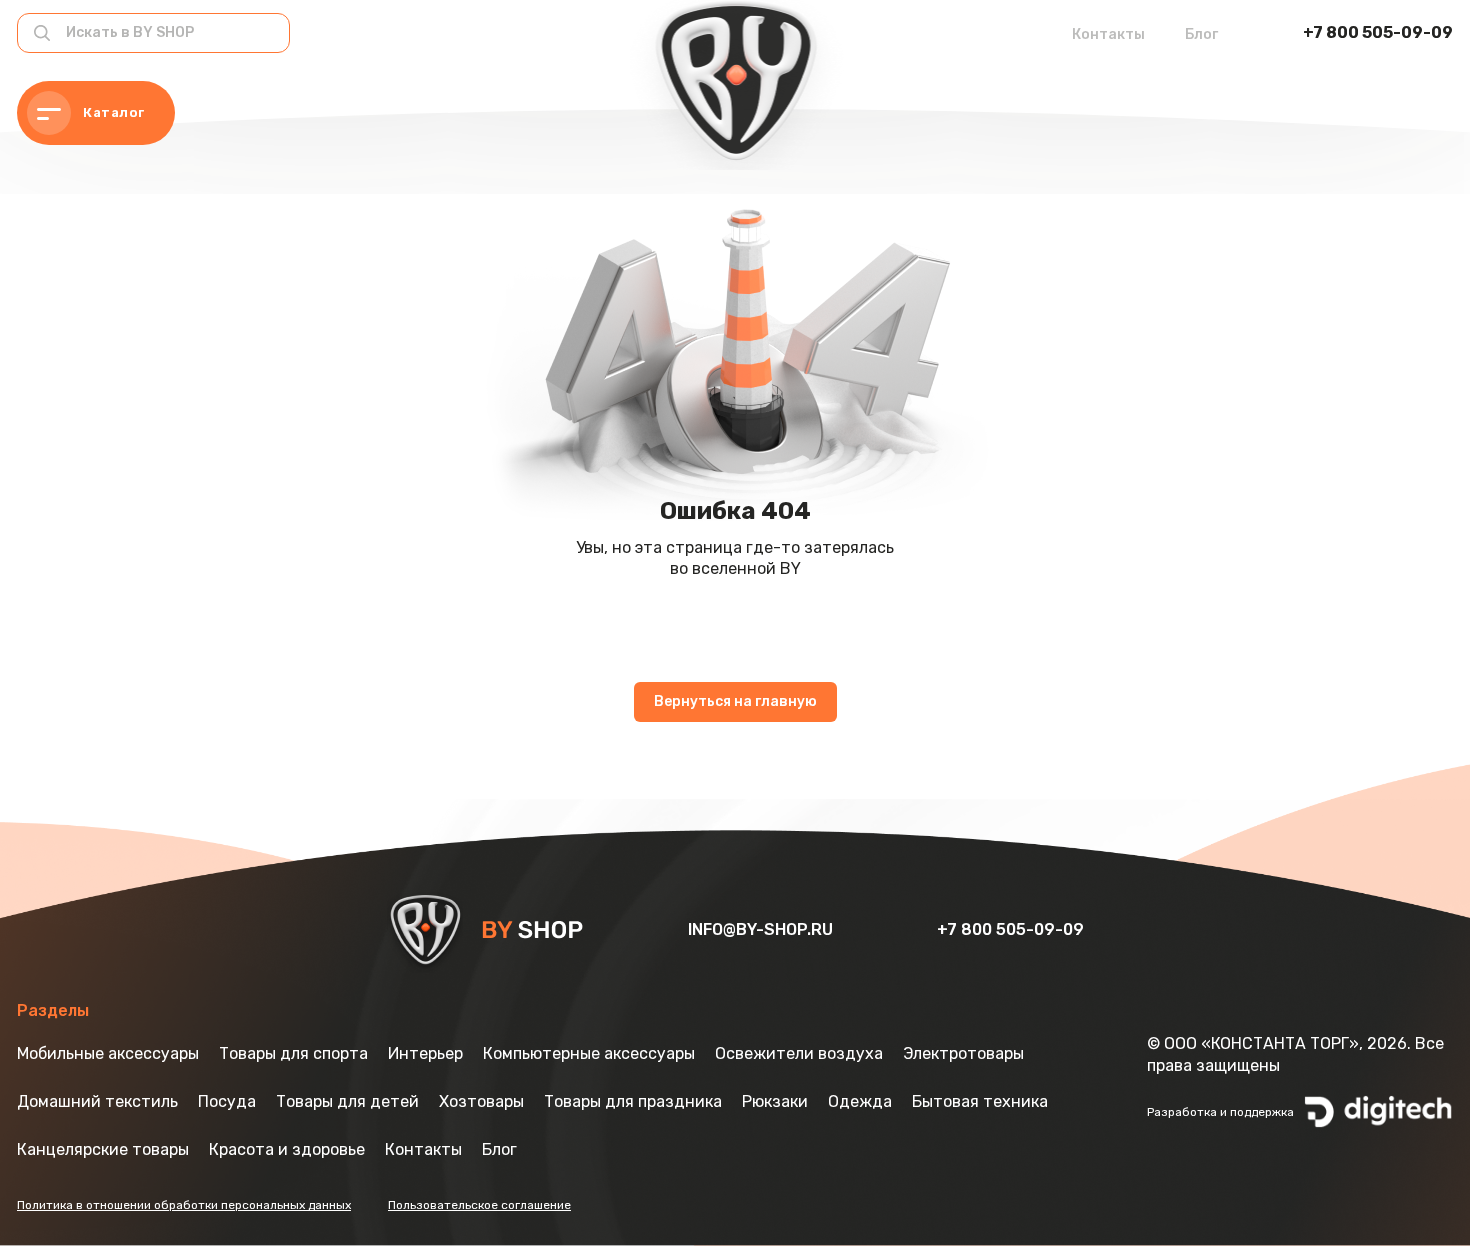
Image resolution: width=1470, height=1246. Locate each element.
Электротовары (963, 1053)
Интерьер (425, 1053)
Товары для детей (347, 1101)
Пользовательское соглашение (479, 1205)
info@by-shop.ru (762, 929)
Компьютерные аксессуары (589, 1053)
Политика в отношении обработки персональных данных (184, 1205)
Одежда (860, 1101)
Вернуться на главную (735, 701)
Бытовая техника (980, 1101)
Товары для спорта (293, 1053)
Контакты (1108, 34)
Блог (1201, 34)
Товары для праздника (633, 1101)
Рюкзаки (775, 1101)
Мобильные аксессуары (108, 1053)
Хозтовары (481, 1101)
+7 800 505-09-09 (1378, 32)
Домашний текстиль (97, 1101)
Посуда (227, 1101)
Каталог (114, 112)
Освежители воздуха (799, 1053)
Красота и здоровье (287, 1149)
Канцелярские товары (103, 1149)
